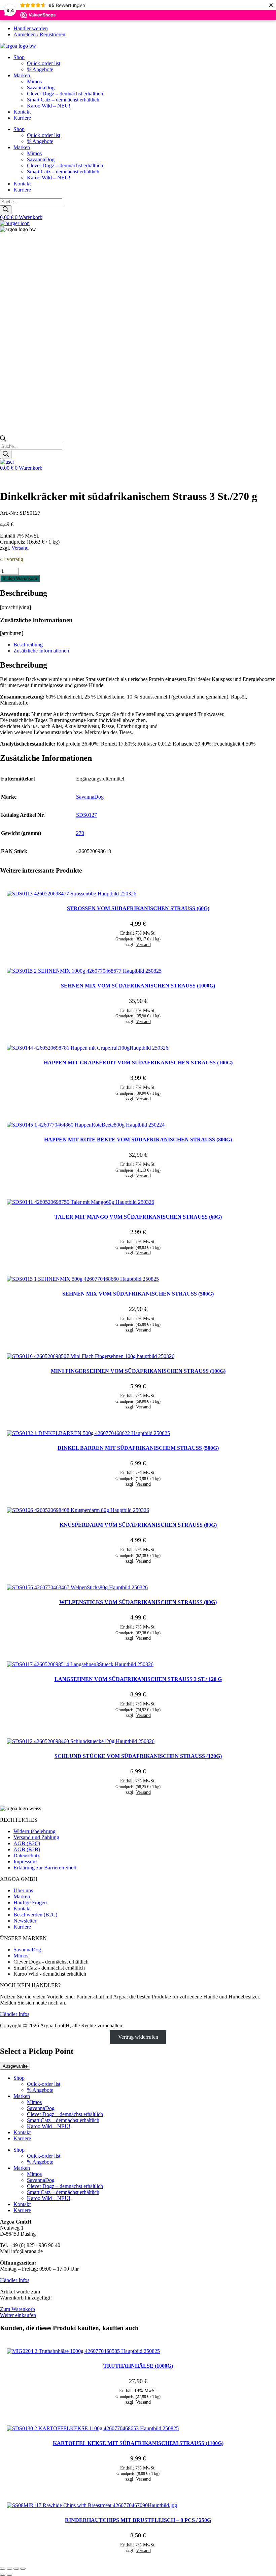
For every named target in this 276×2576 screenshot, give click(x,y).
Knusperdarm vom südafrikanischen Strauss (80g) (138, 1525)
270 (80, 833)
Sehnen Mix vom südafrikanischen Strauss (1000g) (138, 986)
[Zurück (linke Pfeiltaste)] (3, 2575)
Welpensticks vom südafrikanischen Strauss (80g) (138, 1602)
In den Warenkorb (20, 578)
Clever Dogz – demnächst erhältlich (65, 94)
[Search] (6, 210)
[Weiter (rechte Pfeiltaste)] (9, 2575)
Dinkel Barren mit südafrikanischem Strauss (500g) (138, 1448)
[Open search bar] (3, 440)
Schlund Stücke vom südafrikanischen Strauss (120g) (138, 1756)
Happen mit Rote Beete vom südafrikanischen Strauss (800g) (138, 1139)
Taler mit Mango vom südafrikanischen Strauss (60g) (138, 1217)
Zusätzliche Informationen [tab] (41, 651)
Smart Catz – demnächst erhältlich (63, 100)
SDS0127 (87, 815)
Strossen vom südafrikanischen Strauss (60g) (138, 908)
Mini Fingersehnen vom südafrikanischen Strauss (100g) (138, 1371)
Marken (22, 75)
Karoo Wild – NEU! (49, 106)
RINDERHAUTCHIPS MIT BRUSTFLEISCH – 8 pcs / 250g (138, 2520)
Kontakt (22, 112)
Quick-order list (44, 63)
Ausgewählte (15, 2066)
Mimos (34, 81)
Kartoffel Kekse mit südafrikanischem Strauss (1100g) (138, 2443)
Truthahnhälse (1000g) (138, 2366)
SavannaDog (41, 88)
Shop (19, 57)
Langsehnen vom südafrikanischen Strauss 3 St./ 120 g (138, 1679)
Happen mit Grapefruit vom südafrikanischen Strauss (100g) (138, 1063)
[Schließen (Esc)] (23, 2569)
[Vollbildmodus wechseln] (9, 2569)
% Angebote (40, 69)
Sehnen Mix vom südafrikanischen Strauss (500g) (138, 1294)
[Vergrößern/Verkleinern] (3, 2569)
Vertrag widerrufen (138, 2037)
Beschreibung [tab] (28, 645)
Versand (20, 548)
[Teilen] (16, 2569)
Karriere (22, 118)
